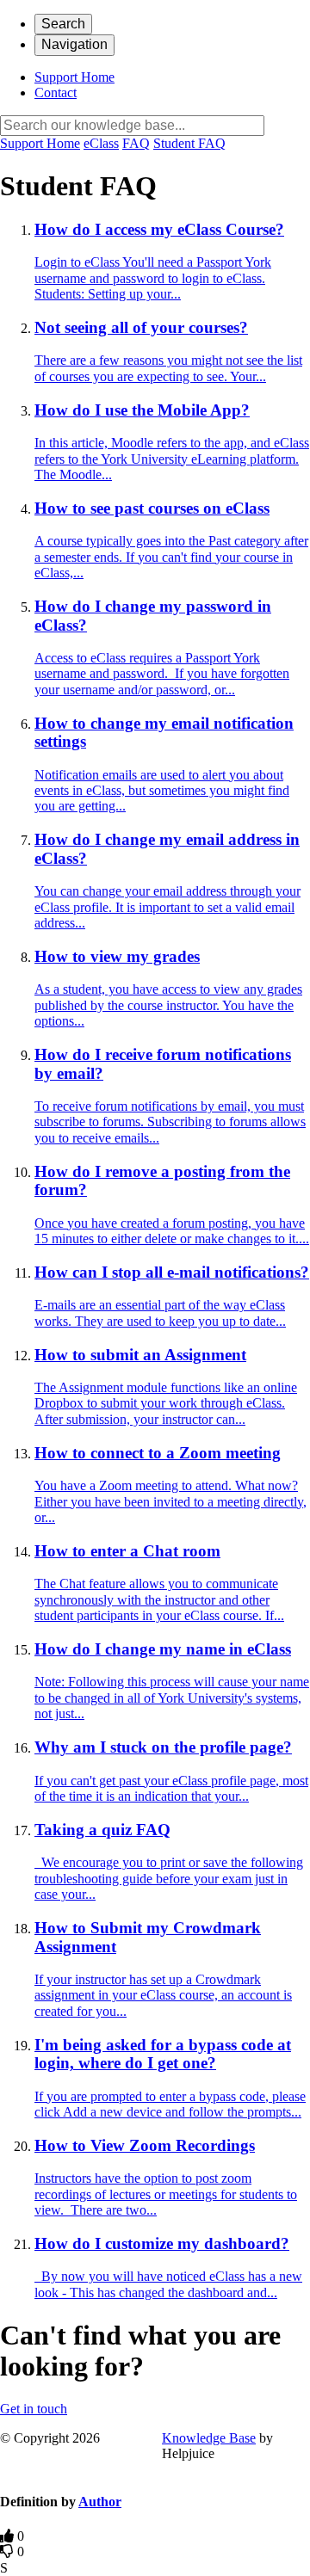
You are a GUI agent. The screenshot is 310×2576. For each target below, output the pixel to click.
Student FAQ (189, 143)
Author (100, 2502)
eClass (101, 143)
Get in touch (34, 2409)
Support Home (74, 77)
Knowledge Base (209, 2438)
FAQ (136, 143)
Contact (56, 92)
